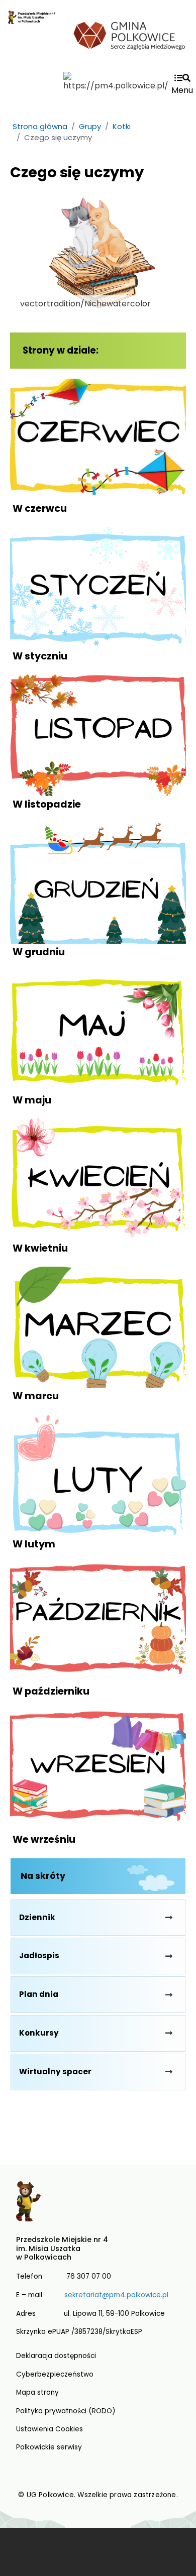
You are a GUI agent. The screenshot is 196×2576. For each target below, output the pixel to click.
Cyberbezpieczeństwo (55, 2374)
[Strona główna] (32, 40)
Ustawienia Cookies (50, 2429)
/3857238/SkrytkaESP (107, 2332)
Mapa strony (37, 2392)
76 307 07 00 (89, 2276)
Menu (182, 90)
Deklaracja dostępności (56, 2356)
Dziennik (37, 1917)
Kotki (122, 126)
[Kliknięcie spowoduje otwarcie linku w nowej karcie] (130, 34)
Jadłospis (39, 1955)
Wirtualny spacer (55, 2071)
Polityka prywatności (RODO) (66, 2411)
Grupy (90, 126)
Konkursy (39, 2033)
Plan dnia (39, 1994)
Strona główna (40, 126)
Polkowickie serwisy (49, 2447)
